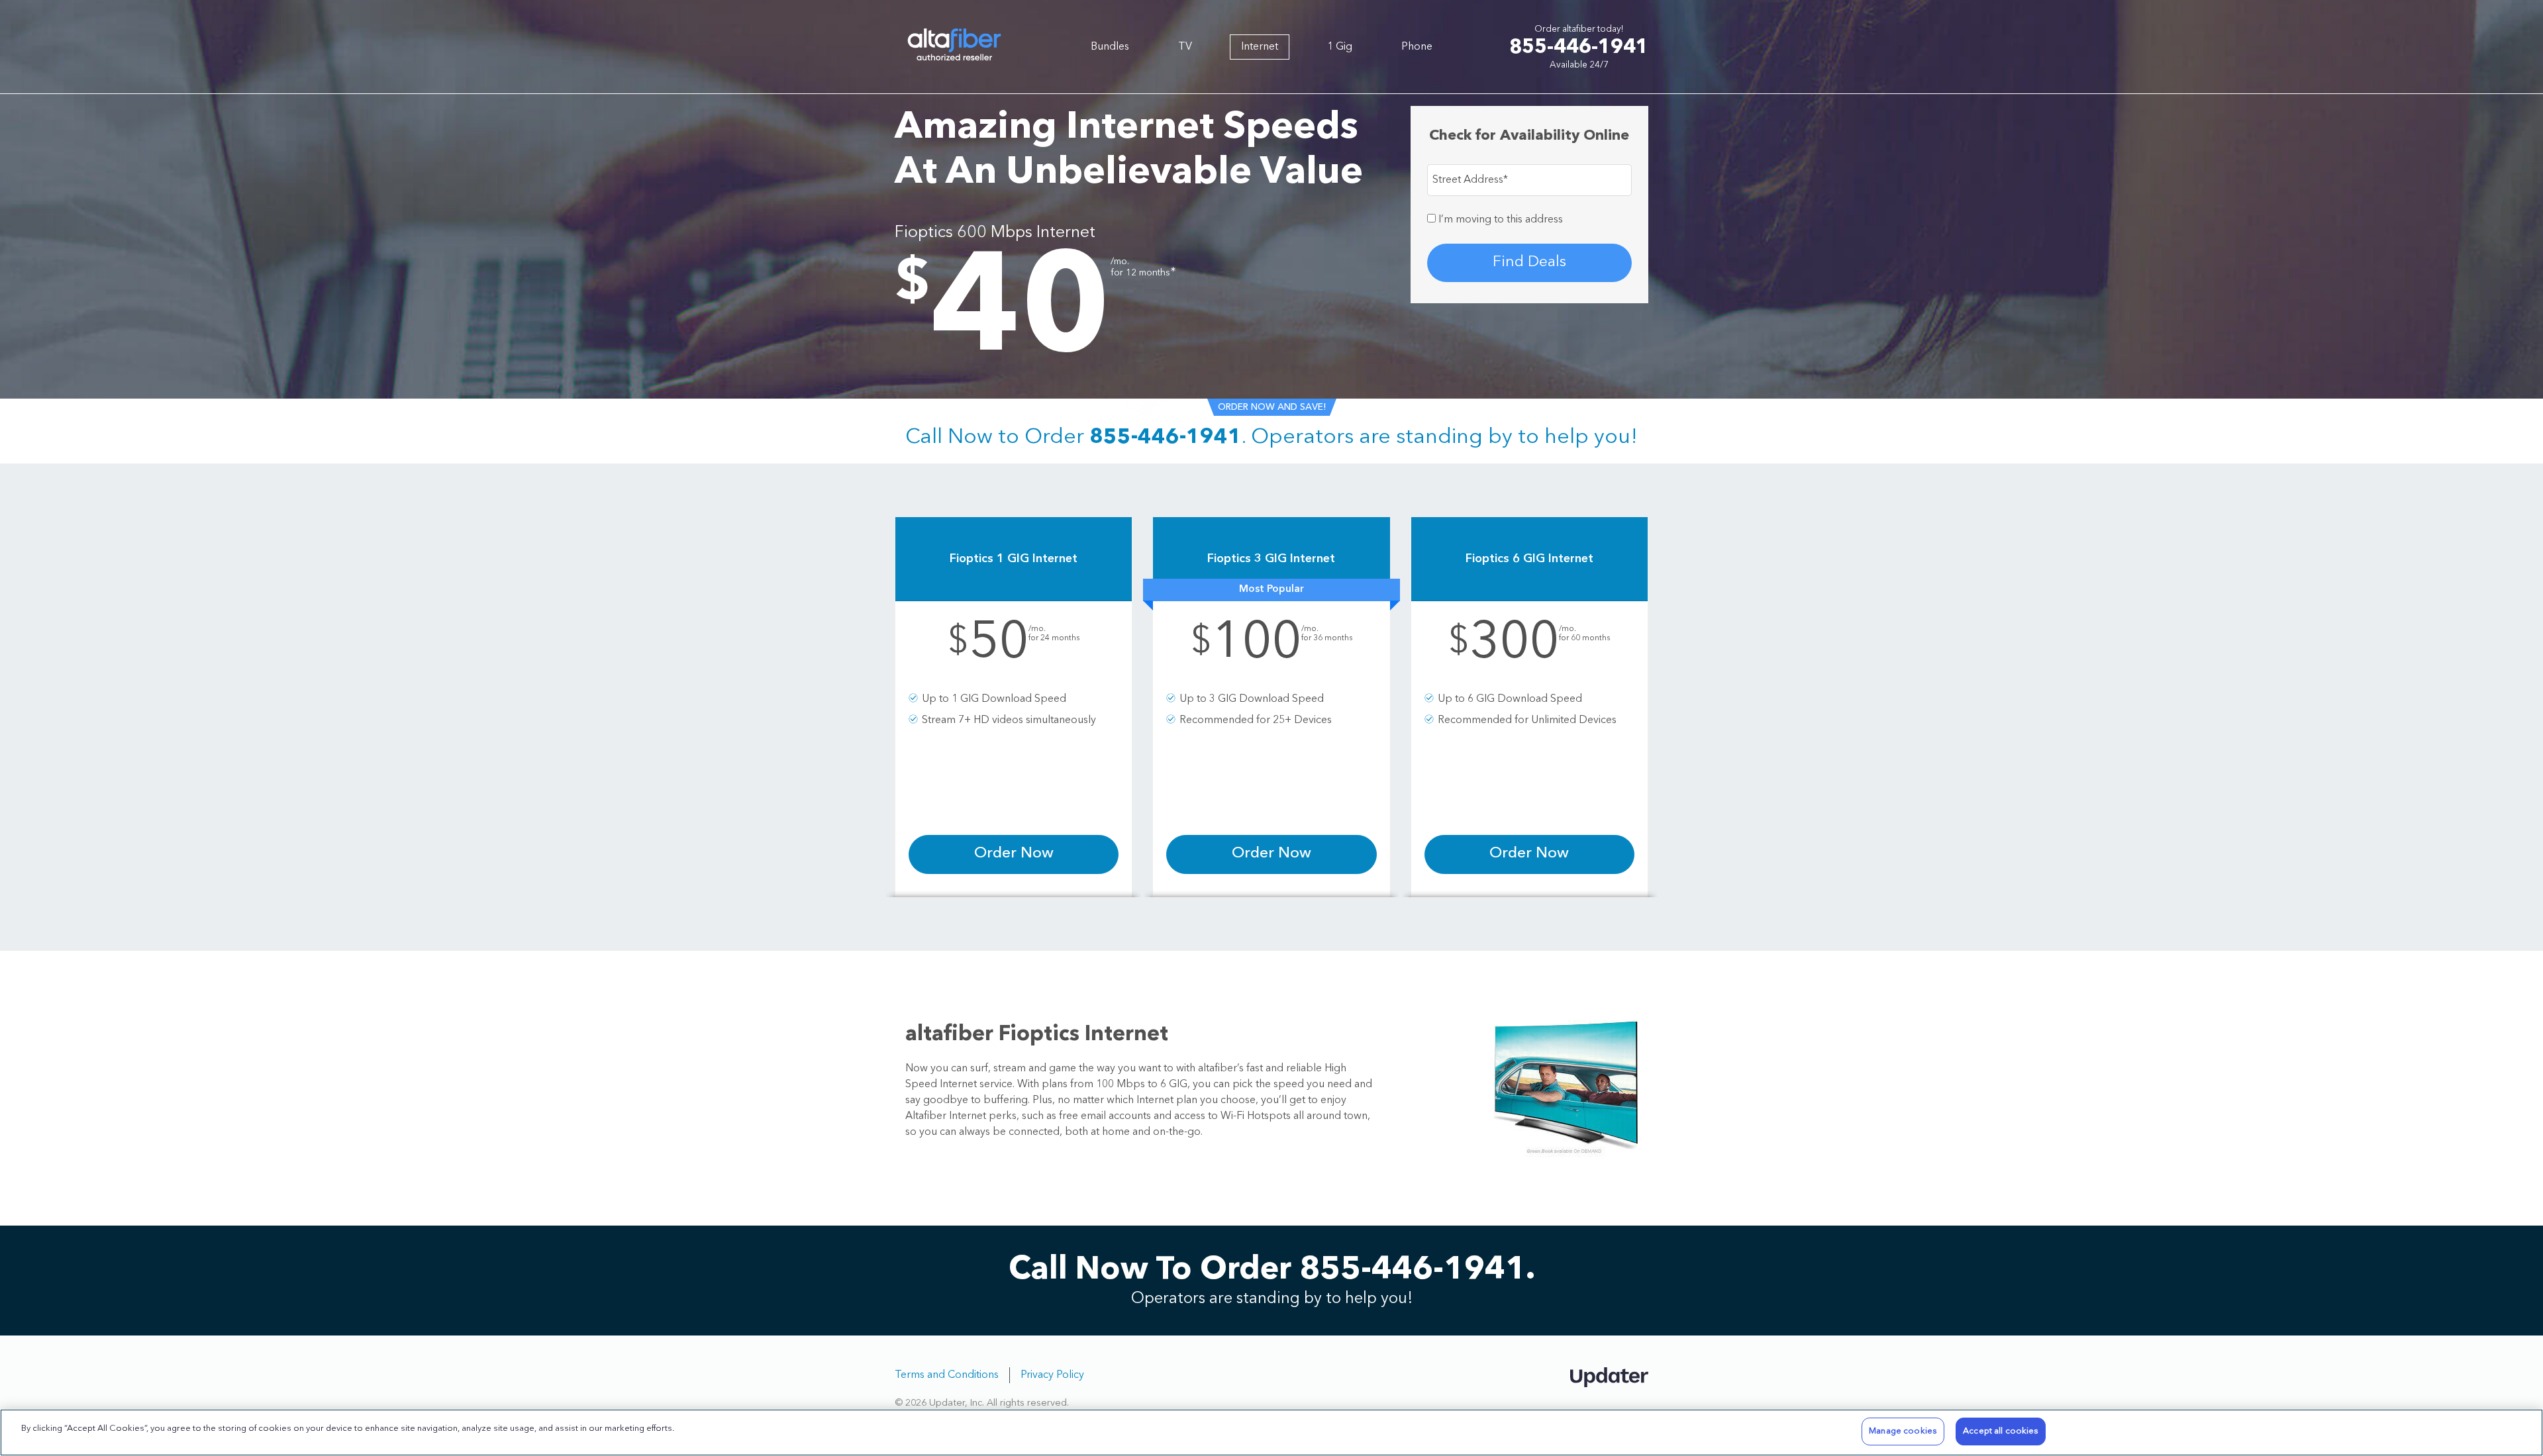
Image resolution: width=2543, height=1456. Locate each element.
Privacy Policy (1052, 1375)
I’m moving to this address (1499, 220)
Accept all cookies (2001, 1431)
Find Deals (1529, 263)
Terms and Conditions (947, 1375)
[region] (1271, 1432)
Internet (1260, 47)
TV (1185, 47)
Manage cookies (1903, 1431)
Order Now (1014, 854)
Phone (1417, 47)
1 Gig (1340, 47)
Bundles (1110, 47)
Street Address (1470, 180)
